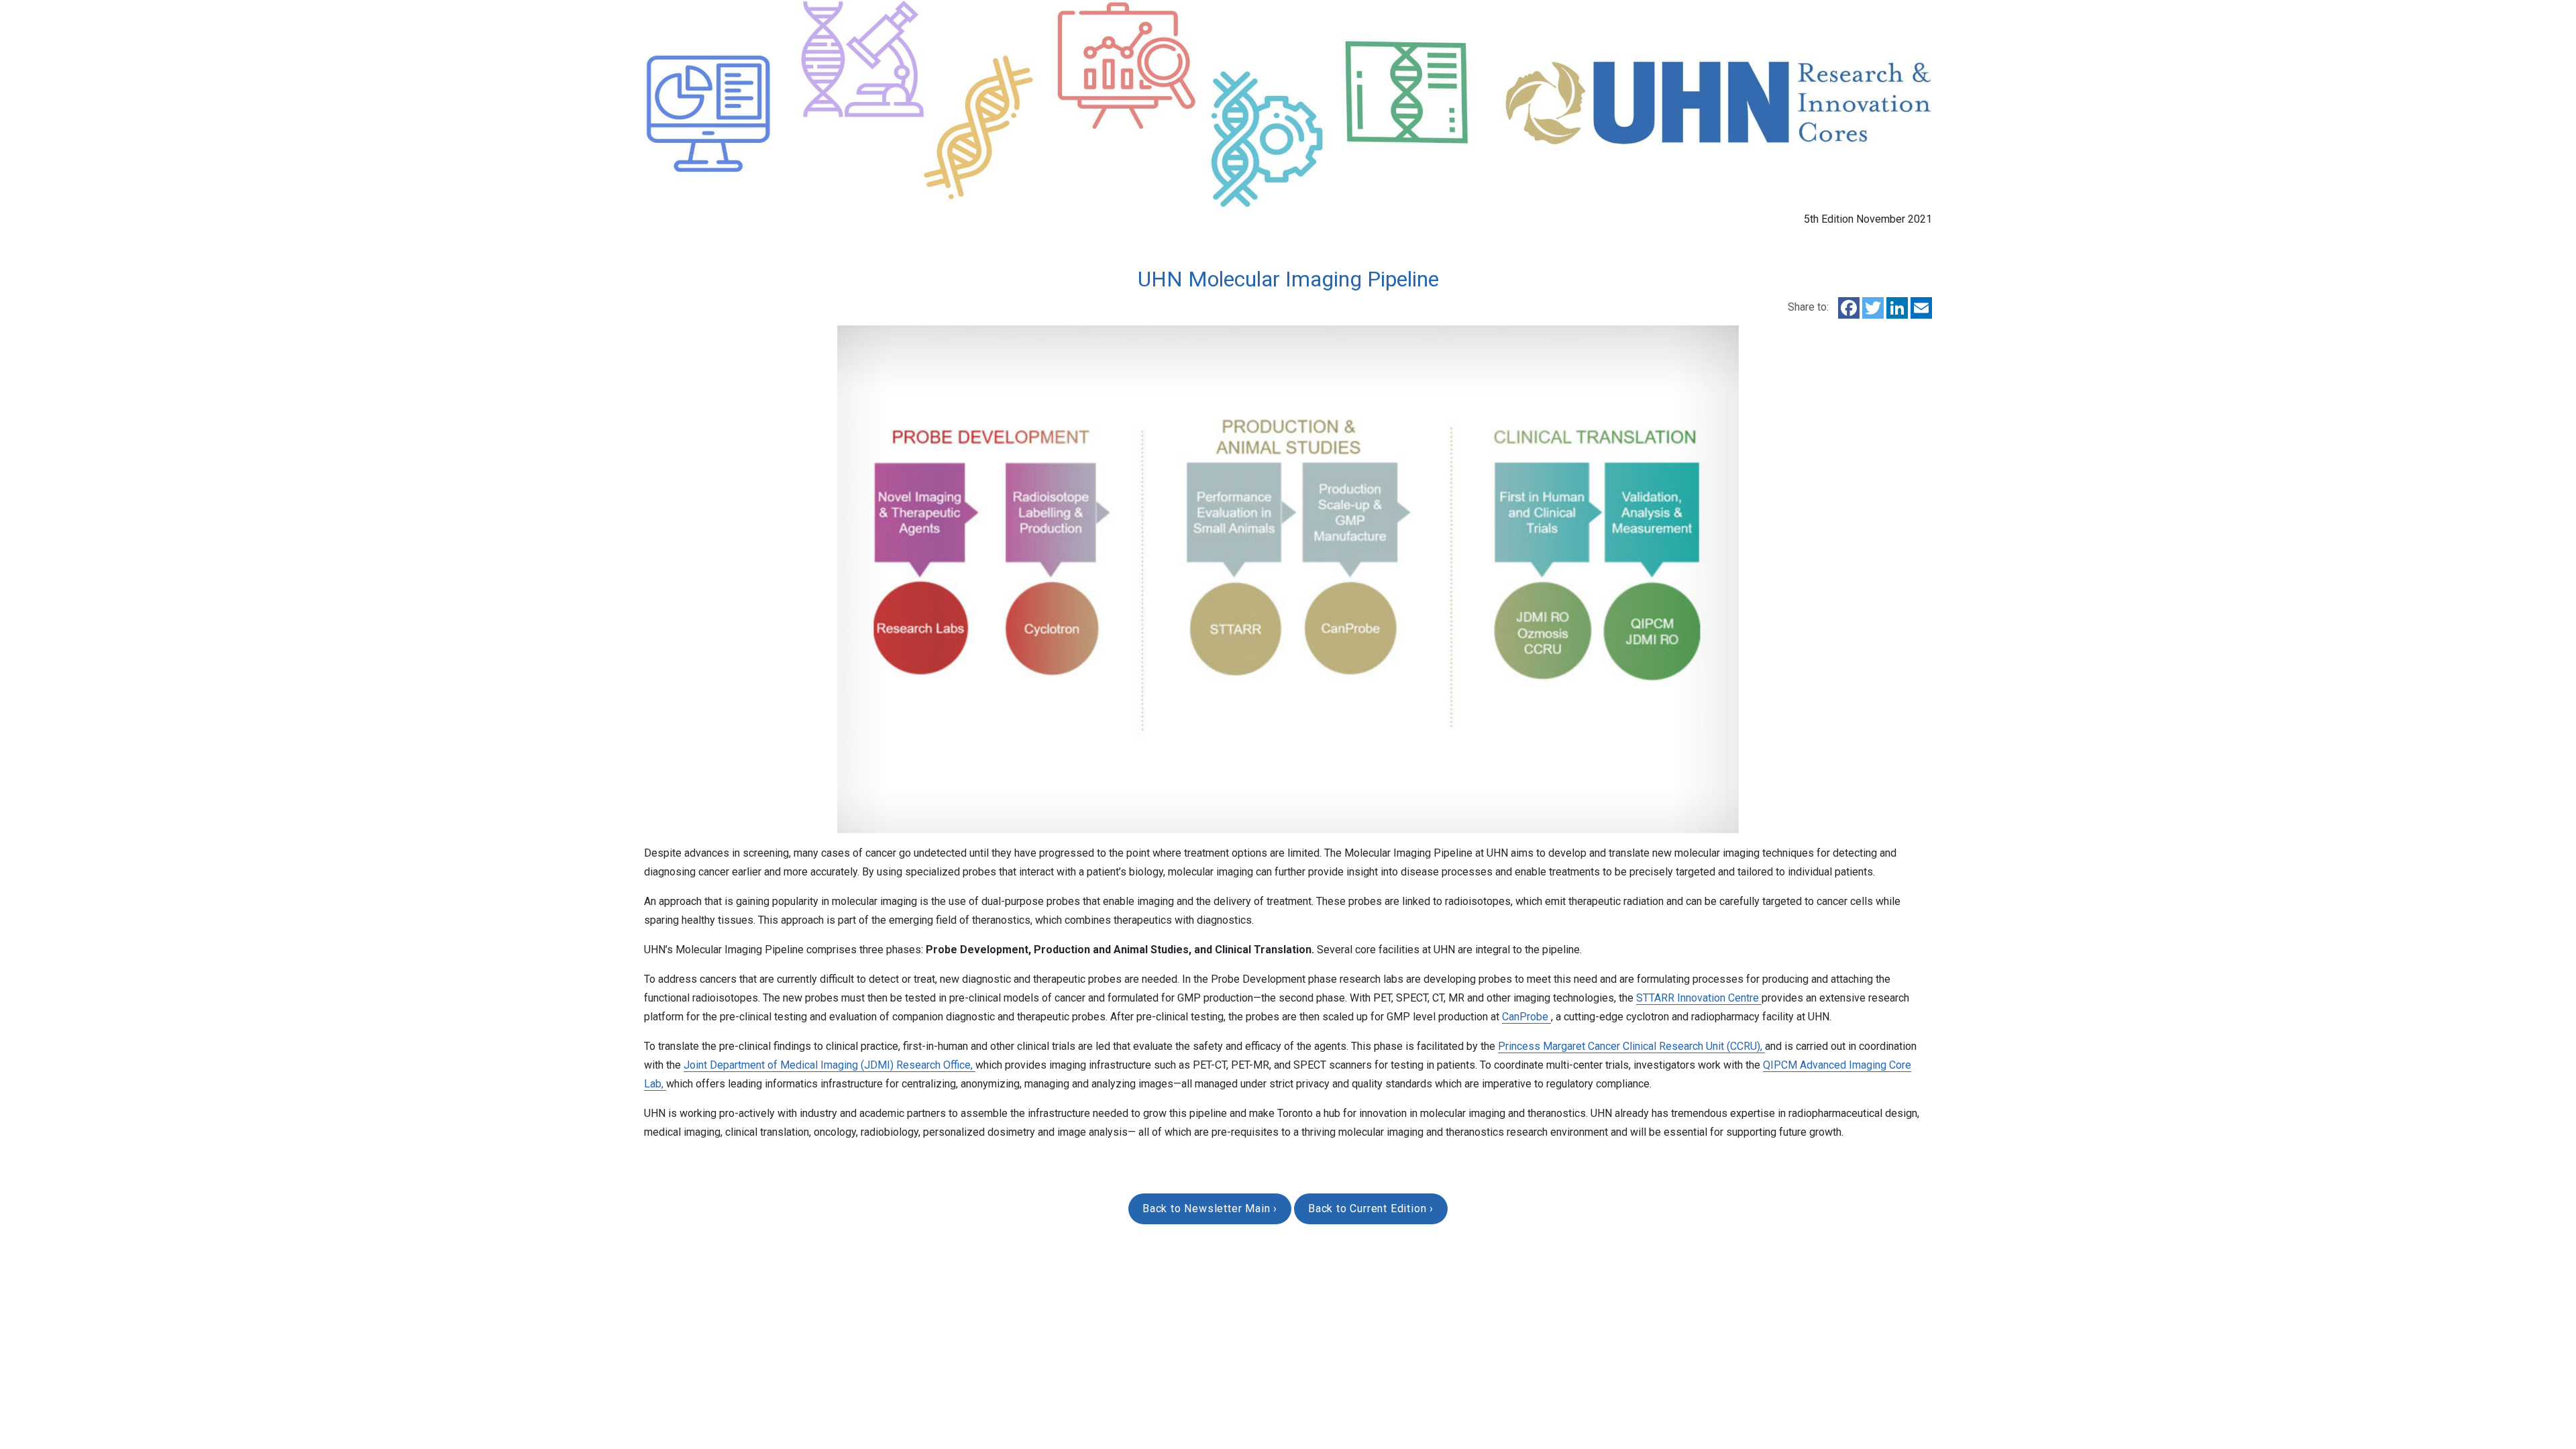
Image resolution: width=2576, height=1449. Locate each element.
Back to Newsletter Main (1208, 1209)
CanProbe (1526, 1017)
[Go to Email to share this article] (1921, 307)
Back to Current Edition (1369, 1209)
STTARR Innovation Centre (1699, 998)
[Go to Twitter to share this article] (1874, 307)
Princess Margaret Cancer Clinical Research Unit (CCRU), (1631, 1046)
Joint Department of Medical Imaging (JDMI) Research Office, (829, 1065)
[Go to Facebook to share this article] (1847, 307)
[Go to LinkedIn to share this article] (1898, 307)
